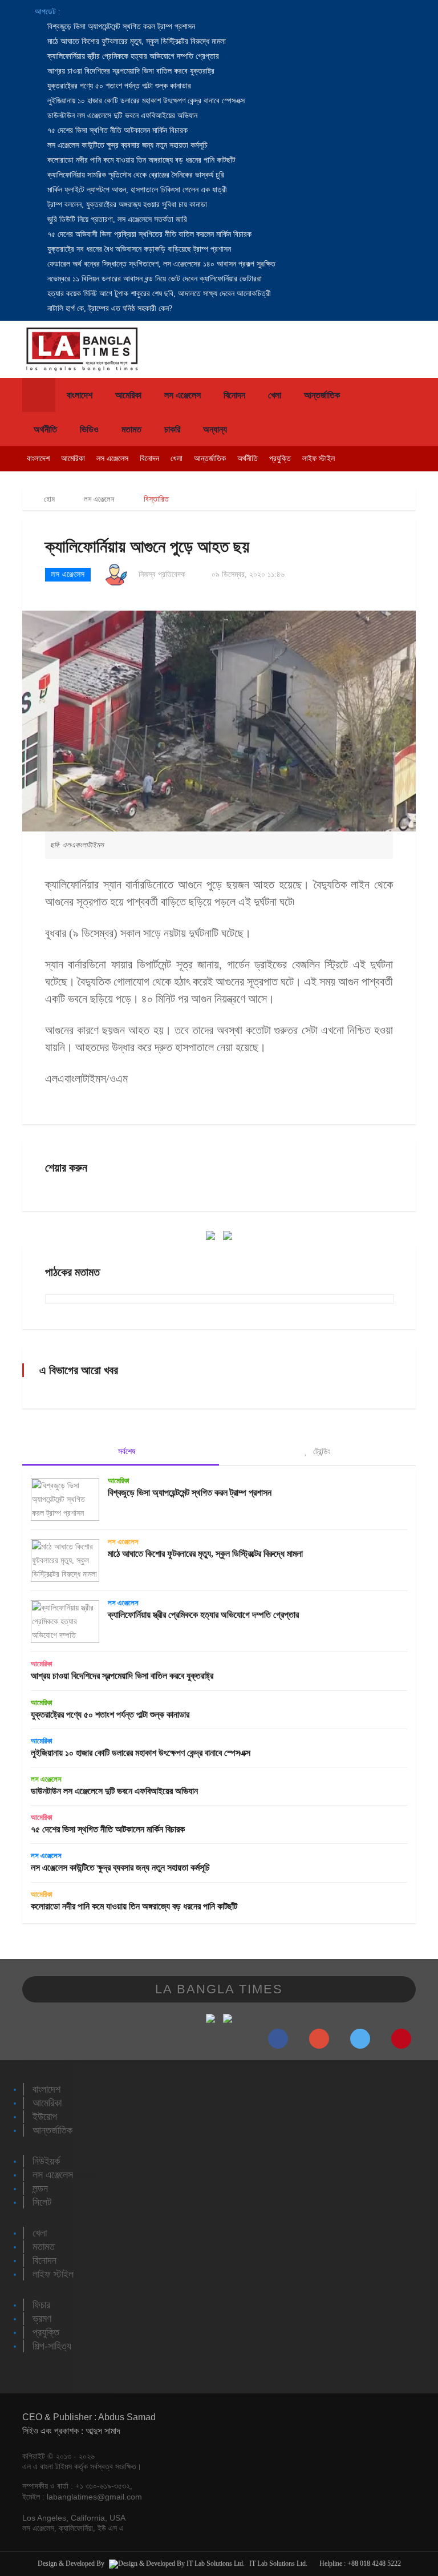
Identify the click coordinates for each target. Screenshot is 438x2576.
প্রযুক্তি (280, 459)
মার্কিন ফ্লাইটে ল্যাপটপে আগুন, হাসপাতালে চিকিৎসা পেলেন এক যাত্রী (136, 190)
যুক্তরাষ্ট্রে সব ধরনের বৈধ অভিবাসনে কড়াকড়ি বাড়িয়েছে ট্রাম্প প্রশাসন (138, 249)
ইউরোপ (45, 2117)
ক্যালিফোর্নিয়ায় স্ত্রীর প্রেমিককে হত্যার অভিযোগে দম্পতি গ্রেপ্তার (132, 56)
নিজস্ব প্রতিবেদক (162, 574)
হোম (48, 499)
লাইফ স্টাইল (319, 459)
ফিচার (41, 2305)
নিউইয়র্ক (46, 2161)
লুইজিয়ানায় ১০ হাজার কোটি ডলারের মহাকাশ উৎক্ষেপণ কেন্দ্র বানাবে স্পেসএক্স (145, 101)
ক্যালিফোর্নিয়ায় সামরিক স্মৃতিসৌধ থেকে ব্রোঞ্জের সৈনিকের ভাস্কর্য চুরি (135, 175)
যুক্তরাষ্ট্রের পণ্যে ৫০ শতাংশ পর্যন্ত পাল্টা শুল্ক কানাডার (118, 86)
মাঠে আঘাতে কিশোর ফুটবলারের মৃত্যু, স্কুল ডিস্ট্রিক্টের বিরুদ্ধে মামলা (135, 41)
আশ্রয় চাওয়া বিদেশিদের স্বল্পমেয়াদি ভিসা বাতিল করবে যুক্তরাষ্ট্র (130, 71)
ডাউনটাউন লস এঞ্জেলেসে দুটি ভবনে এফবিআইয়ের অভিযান (121, 116)
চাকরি (172, 429)
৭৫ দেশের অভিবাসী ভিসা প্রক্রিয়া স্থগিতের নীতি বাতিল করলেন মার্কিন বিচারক (148, 234)
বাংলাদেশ (80, 395)
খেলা (275, 395)
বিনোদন (234, 395)
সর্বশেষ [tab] (125, 1451)
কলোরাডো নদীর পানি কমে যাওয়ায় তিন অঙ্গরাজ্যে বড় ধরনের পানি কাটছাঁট (140, 160)
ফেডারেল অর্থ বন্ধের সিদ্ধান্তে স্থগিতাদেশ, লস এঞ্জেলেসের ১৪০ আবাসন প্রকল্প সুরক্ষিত (160, 264)
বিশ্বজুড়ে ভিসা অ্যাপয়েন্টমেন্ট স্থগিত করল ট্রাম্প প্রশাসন (120, 27)
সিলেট (42, 2202)
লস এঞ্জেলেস (182, 395)
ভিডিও (89, 429)
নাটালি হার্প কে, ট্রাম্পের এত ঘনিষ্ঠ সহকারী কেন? (109, 308)
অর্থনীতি (45, 429)
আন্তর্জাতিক (322, 395)
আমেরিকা (128, 395)
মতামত (131, 429)
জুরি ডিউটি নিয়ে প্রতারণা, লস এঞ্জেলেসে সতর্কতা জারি (116, 219)
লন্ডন (40, 2189)
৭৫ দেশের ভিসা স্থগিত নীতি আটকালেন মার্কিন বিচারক (116, 130)
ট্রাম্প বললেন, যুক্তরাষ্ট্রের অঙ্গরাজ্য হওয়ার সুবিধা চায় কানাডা (126, 205)
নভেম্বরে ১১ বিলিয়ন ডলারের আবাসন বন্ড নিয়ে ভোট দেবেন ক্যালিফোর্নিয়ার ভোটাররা (153, 279)
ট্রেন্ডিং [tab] (321, 1451)
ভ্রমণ (42, 2319)
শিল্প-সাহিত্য (52, 2346)
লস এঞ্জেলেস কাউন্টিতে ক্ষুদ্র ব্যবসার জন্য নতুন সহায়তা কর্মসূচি (126, 145)
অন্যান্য (215, 429)
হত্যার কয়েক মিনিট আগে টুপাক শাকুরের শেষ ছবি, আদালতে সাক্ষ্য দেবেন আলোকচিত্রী (158, 294)
